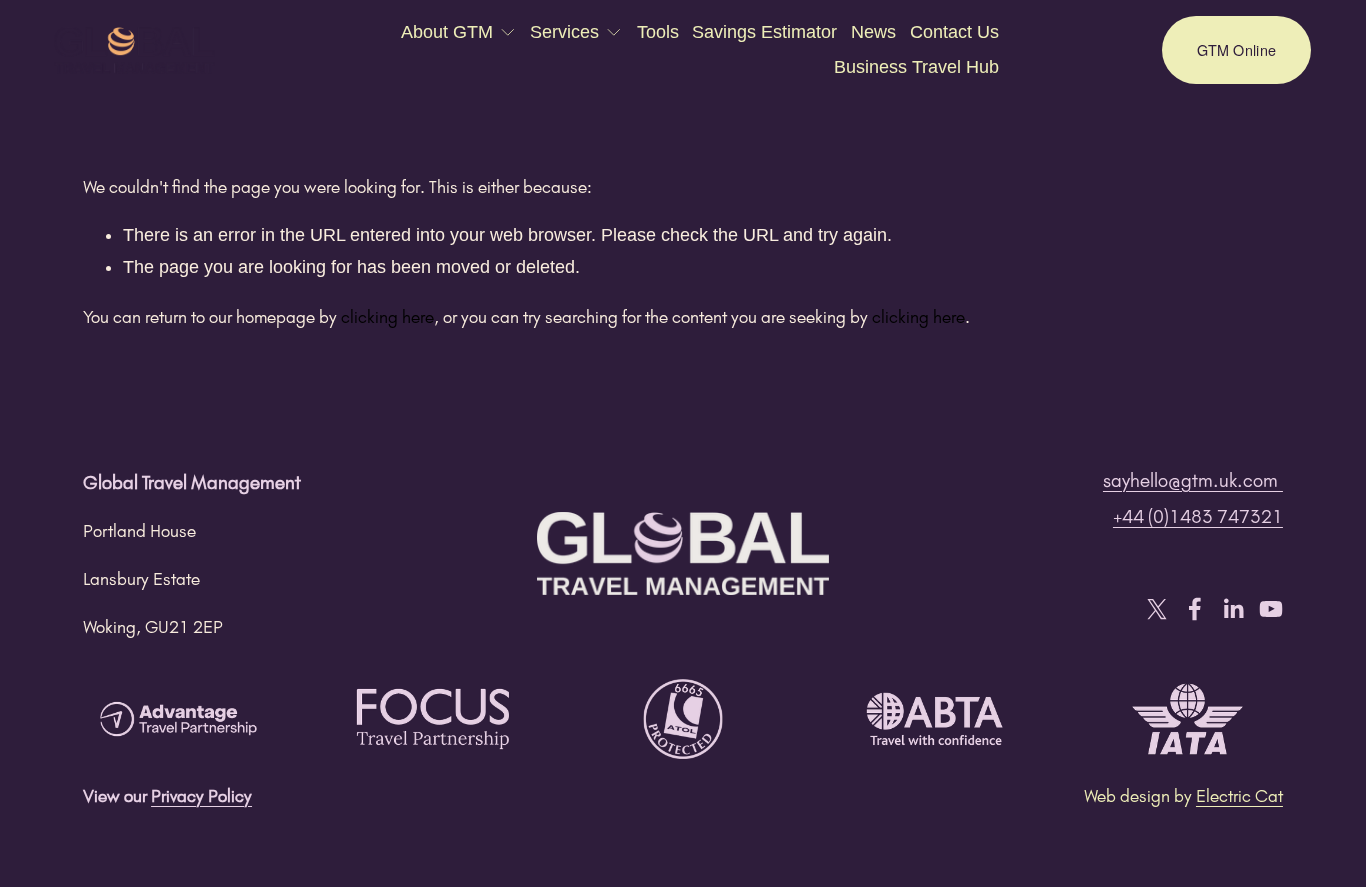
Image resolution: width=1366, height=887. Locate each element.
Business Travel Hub (916, 67)
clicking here (387, 316)
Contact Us (954, 32)
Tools (658, 32)
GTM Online (1236, 50)
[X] (1157, 609)
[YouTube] (1271, 609)
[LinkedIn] (1233, 609)
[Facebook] (1195, 609)
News (873, 32)
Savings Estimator (764, 32)
